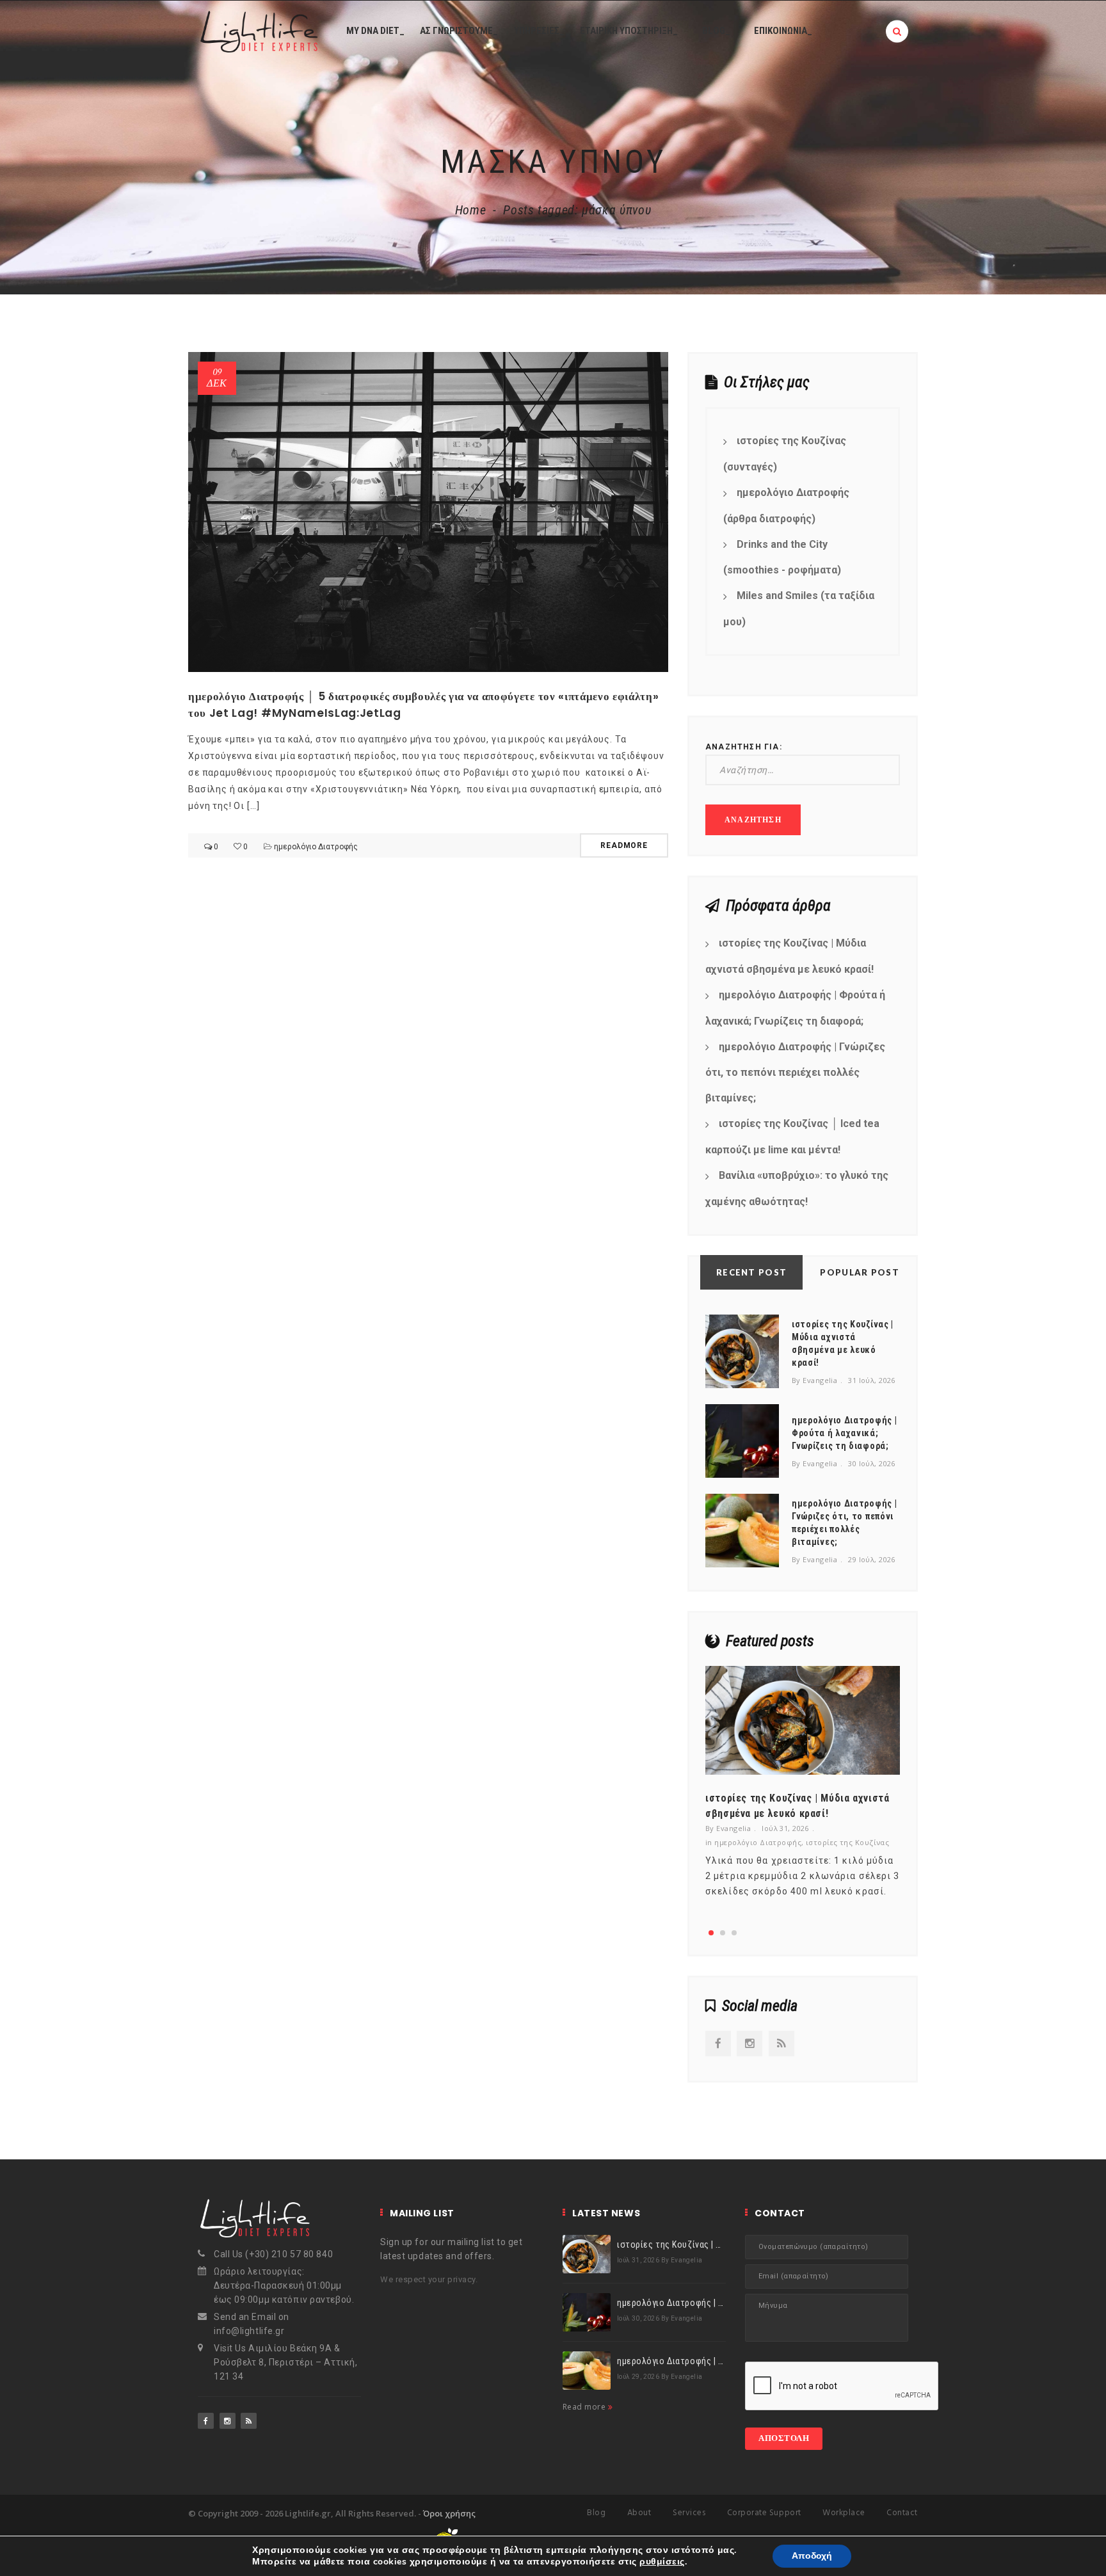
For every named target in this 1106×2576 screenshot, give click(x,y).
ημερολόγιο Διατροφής (316, 847)
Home (471, 210)
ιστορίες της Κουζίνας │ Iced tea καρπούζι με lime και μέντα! (792, 1137)
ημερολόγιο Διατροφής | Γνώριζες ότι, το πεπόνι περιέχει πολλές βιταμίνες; (795, 1073)
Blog (596, 2513)
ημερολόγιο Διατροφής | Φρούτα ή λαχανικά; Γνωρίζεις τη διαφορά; (795, 1008)
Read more (585, 2407)
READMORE (624, 845)
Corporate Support (764, 2513)
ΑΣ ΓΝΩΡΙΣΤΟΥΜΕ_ (459, 31)
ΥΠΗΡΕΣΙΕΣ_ (539, 31)
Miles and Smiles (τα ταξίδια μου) (799, 609)
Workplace (844, 2513)
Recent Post (751, 1272)
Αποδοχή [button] (812, 2556)
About (639, 2513)
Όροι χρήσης (449, 2513)
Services (689, 2513)
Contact (902, 2513)
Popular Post (860, 1272)
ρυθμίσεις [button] (662, 2562)
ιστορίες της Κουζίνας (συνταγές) (785, 454)
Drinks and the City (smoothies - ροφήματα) (782, 557)
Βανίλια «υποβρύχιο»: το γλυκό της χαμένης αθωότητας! (797, 1188)
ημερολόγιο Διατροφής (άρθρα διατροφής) (786, 506)
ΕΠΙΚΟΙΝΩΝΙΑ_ (783, 31)
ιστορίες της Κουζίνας (847, 1842)
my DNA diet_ (375, 31)
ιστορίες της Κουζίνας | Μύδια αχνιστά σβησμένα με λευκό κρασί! (789, 956)
